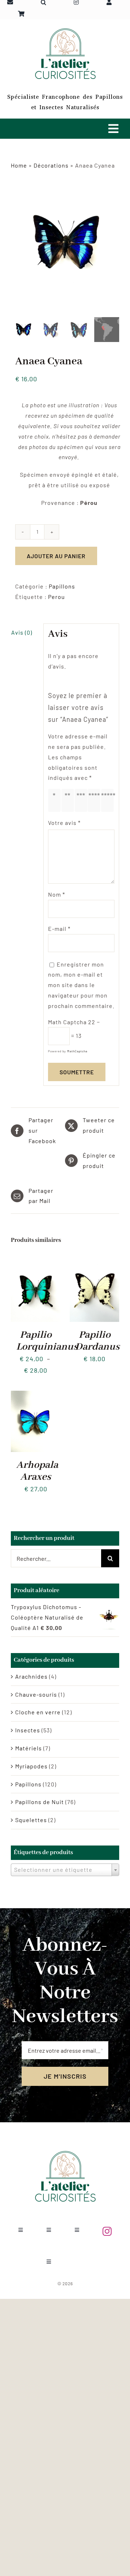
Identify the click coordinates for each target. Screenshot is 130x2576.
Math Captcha (67, 1022)
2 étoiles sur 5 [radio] (69, 800)
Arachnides (31, 1676)
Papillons (62, 586)
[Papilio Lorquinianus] (36, 1261)
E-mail (59, 929)
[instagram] (107, 2231)
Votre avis (64, 823)
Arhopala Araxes (37, 1471)
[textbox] (65, 1869)
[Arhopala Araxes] (36, 1396)
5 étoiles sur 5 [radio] (109, 800)
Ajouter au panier (56, 556)
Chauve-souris (36, 1694)
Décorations (51, 165)
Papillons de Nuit (40, 1802)
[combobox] (65, 1870)
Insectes (28, 1730)
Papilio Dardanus (97, 1341)
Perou (57, 597)
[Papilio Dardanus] (94, 1261)
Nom (57, 894)
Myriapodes (31, 1766)
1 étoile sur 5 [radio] (56, 800)
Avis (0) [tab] (22, 632)
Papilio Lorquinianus (47, 1341)
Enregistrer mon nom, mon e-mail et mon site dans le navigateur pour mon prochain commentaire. (81, 985)
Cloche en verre (38, 1712)
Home (19, 165)
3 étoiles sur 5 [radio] (83, 800)
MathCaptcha (77, 1051)
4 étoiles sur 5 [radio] (96, 800)
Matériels (29, 1748)
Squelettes (31, 1820)
